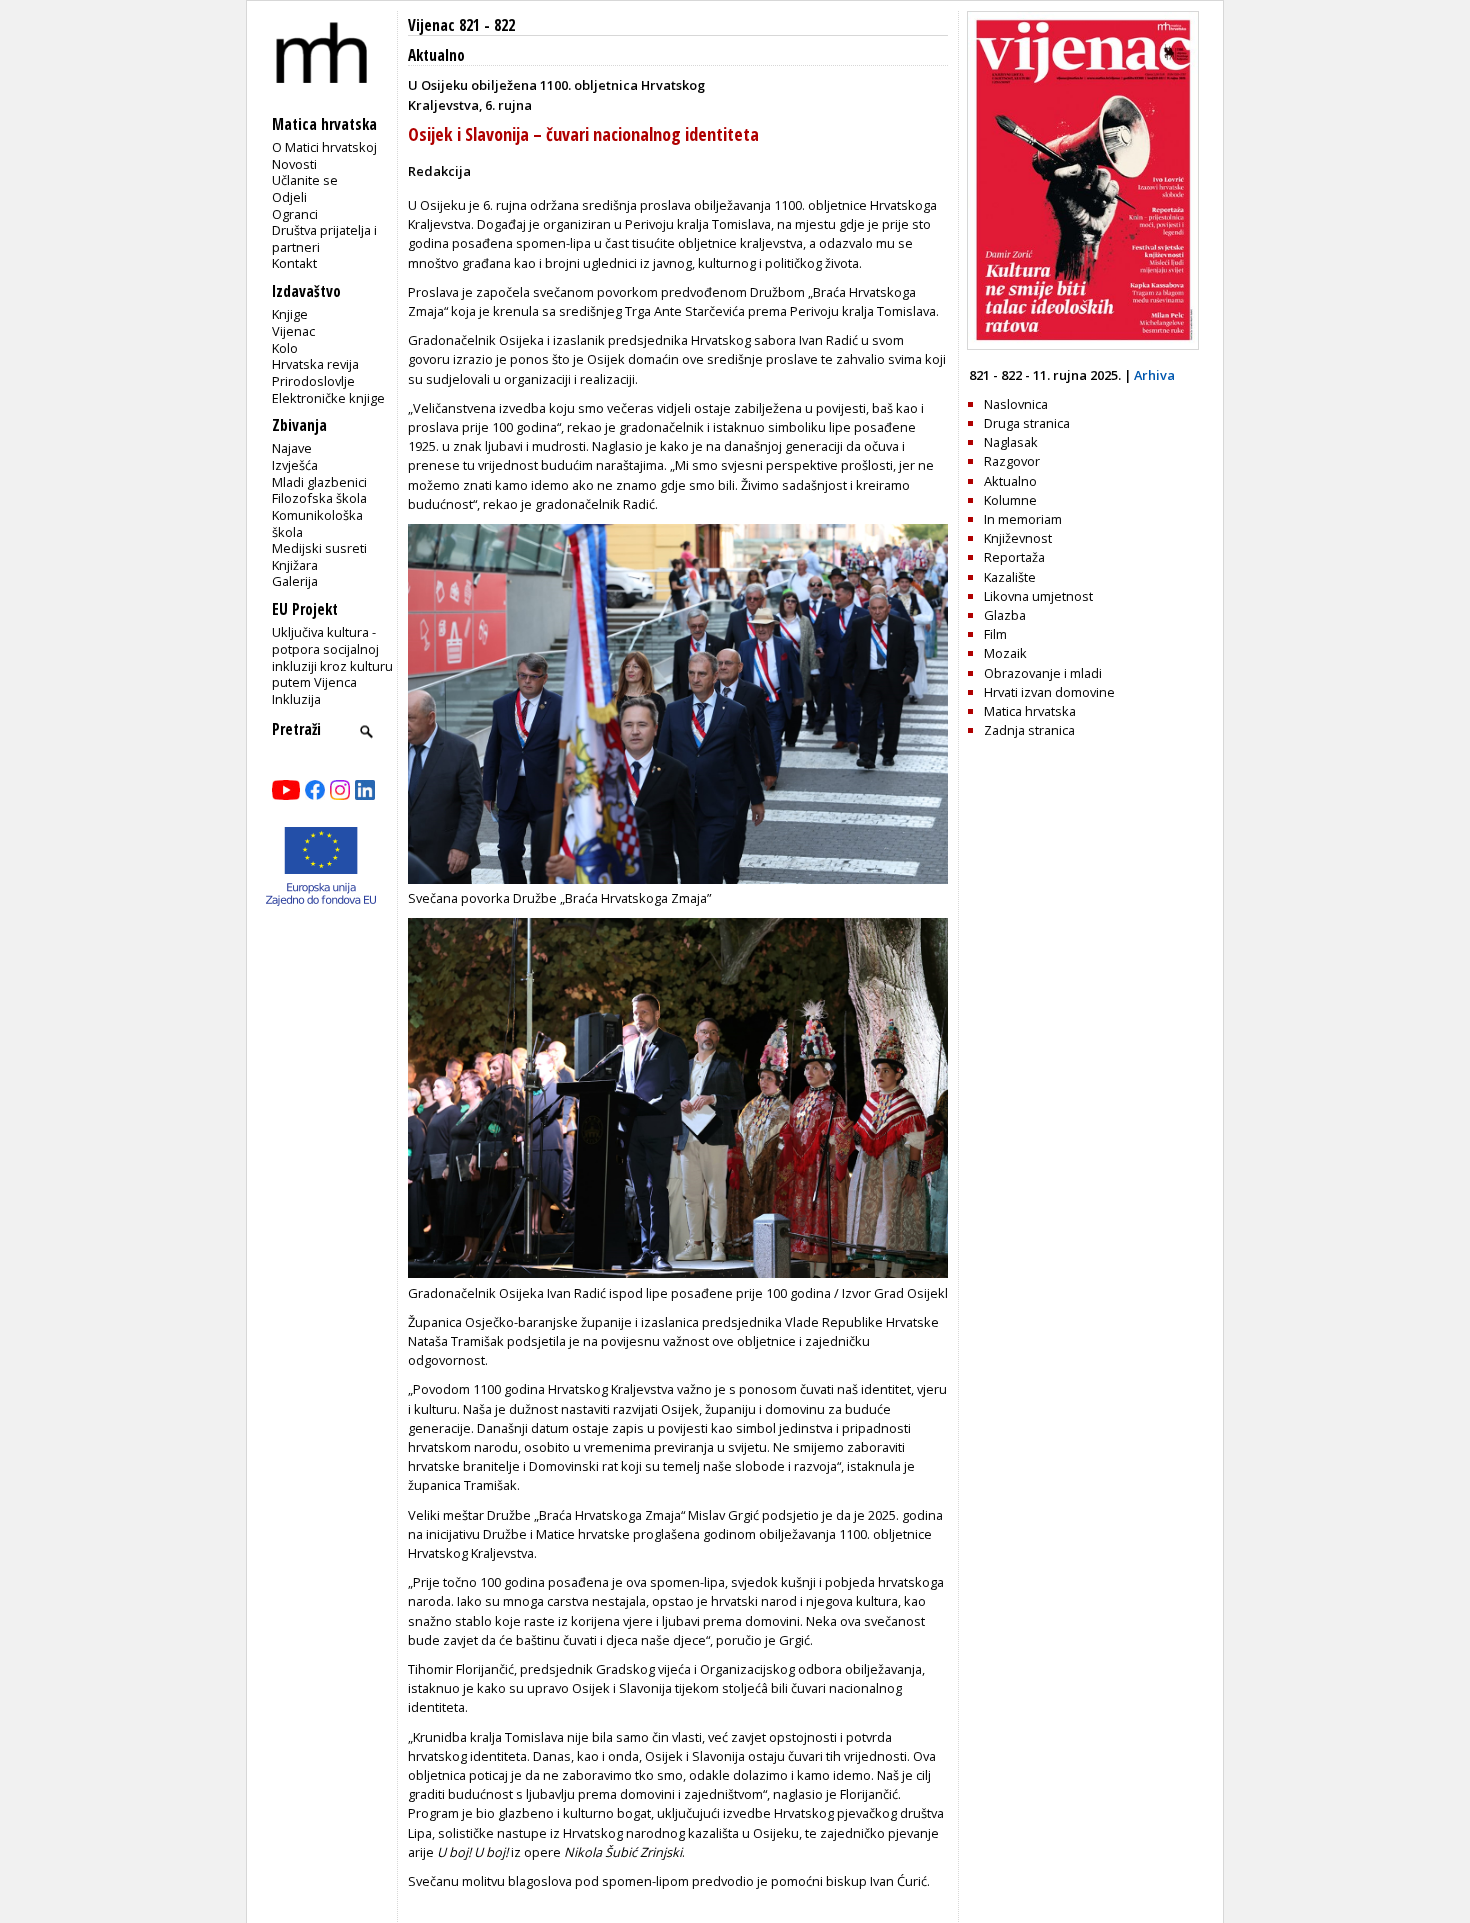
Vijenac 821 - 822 (461, 25)
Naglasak (1011, 442)
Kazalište (1010, 577)
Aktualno (436, 55)
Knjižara (295, 565)
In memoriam (1023, 519)
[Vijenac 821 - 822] (1083, 345)
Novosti (294, 164)
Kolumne (1010, 500)
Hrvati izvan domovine (1049, 692)
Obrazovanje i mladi (1043, 673)
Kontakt (294, 263)
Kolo (285, 348)
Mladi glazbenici (319, 482)
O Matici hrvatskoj (324, 147)
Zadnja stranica (1029, 730)
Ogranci (295, 214)
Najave (292, 448)
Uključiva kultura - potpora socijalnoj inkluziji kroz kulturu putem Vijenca (332, 657)
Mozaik (1005, 653)
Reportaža (1014, 557)
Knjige (290, 314)
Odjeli (289, 197)
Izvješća (295, 465)
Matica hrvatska (1030, 711)
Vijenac (293, 331)
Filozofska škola (319, 498)
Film (995, 634)
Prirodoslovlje (313, 381)
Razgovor (1012, 461)
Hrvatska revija (315, 364)
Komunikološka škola (317, 523)
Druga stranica (1027, 423)
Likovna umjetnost (1038, 596)
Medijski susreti (319, 548)
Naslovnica (1016, 404)
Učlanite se (305, 180)
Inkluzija (296, 699)
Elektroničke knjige (328, 398)
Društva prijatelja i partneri (324, 238)
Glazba (1005, 615)
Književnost (1018, 538)
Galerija (295, 581)
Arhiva (1154, 375)
